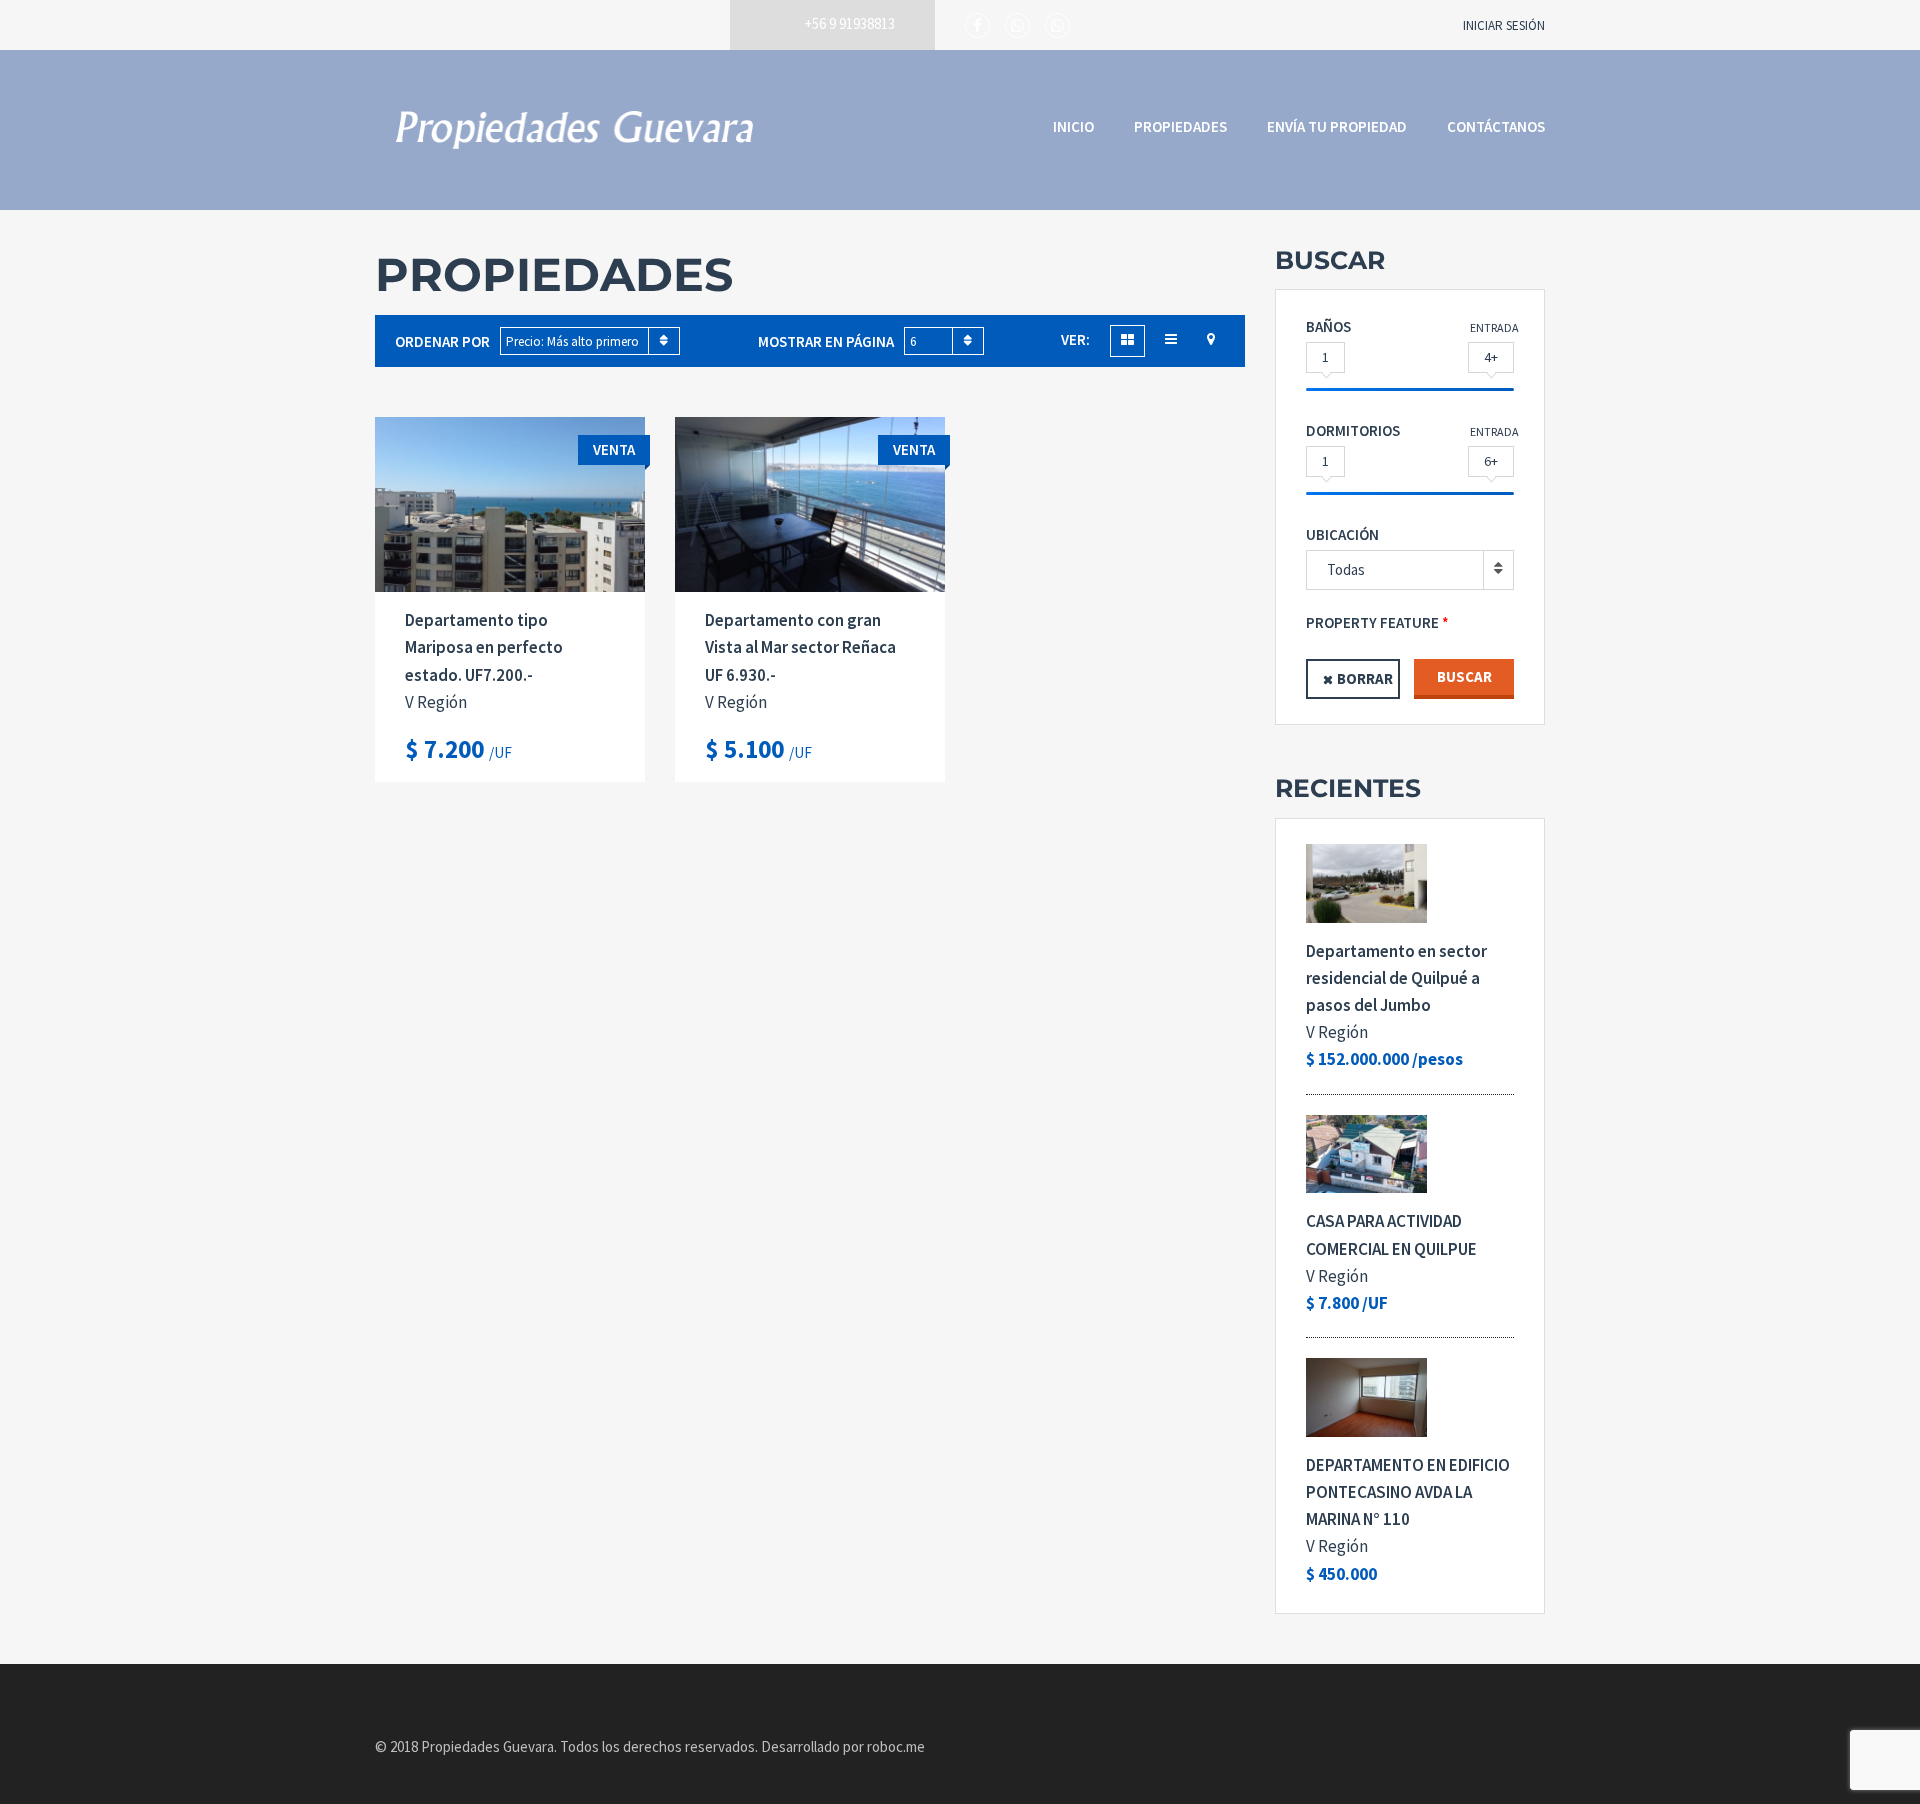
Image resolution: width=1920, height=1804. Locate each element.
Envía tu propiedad (1337, 126)
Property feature (1372, 622)
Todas (1346, 569)
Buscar (1464, 676)
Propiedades (1180, 126)
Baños (1328, 326)
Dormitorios (1353, 430)
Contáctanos (1496, 126)
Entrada (1494, 327)
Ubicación (1342, 534)
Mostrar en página (826, 341)
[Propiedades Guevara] (575, 130)
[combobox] (590, 341)
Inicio (1073, 126)
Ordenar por (442, 341)
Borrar (1365, 678)
